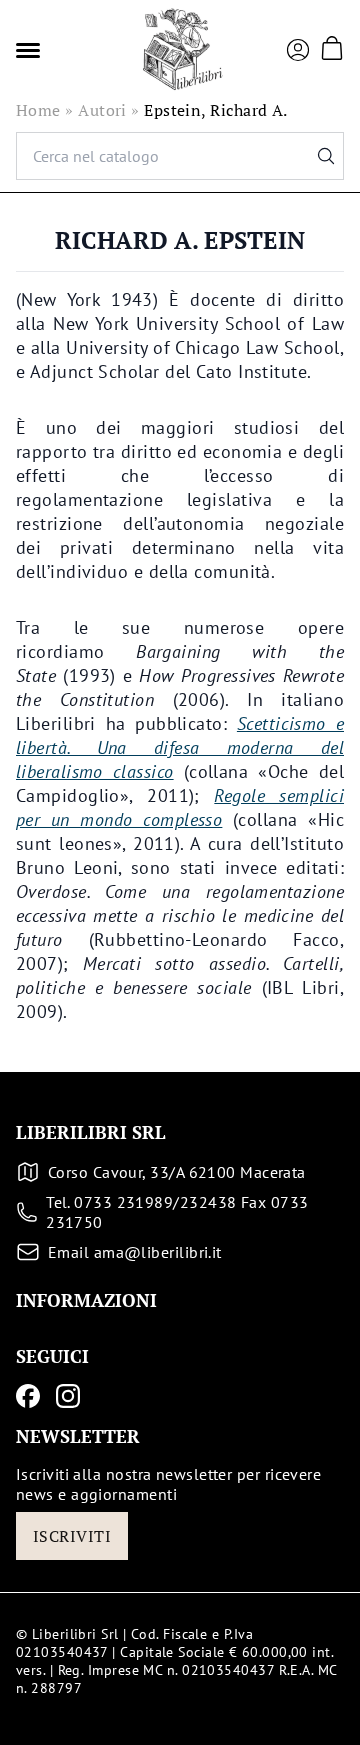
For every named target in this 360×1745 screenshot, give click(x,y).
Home (38, 110)
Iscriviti (72, 1536)
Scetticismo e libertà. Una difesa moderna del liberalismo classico (180, 747)
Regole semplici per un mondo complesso (180, 807)
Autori (102, 110)
